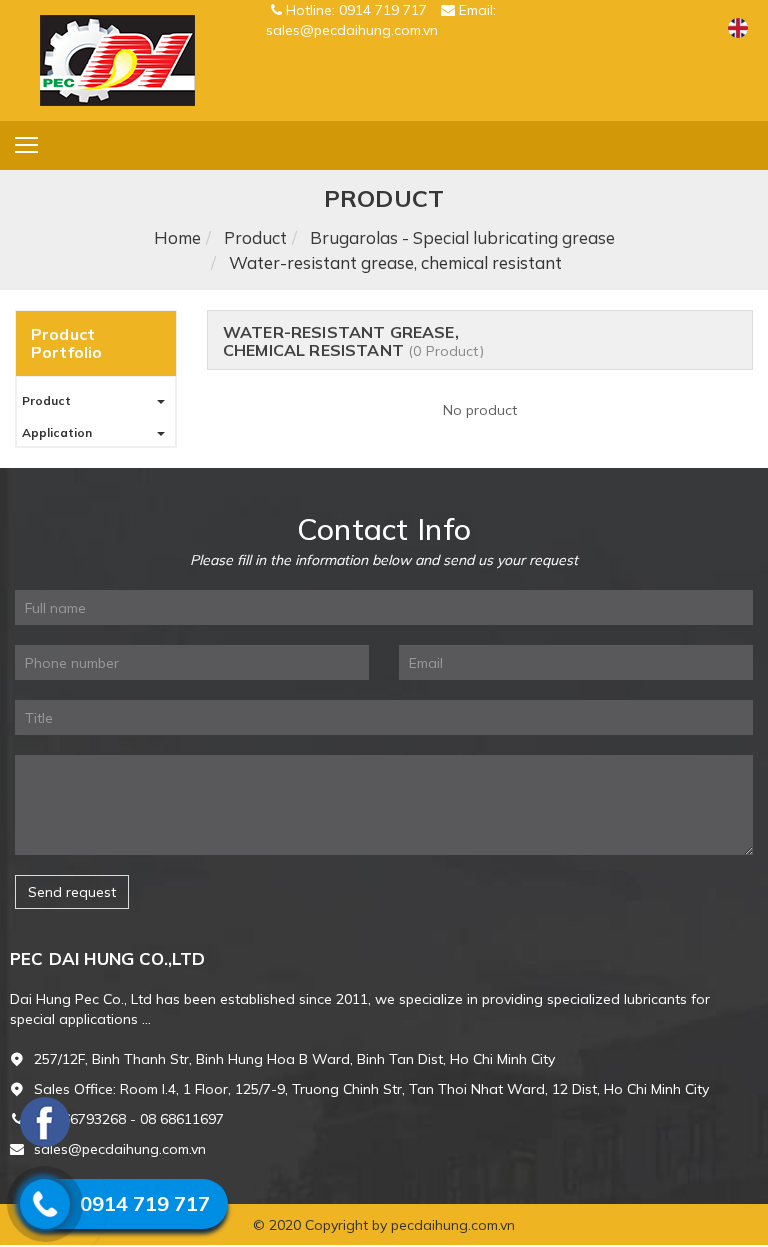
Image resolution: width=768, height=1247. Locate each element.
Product (255, 237)
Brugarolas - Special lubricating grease (462, 237)
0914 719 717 (145, 1203)
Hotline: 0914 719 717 (356, 10)
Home (177, 237)
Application (57, 432)
